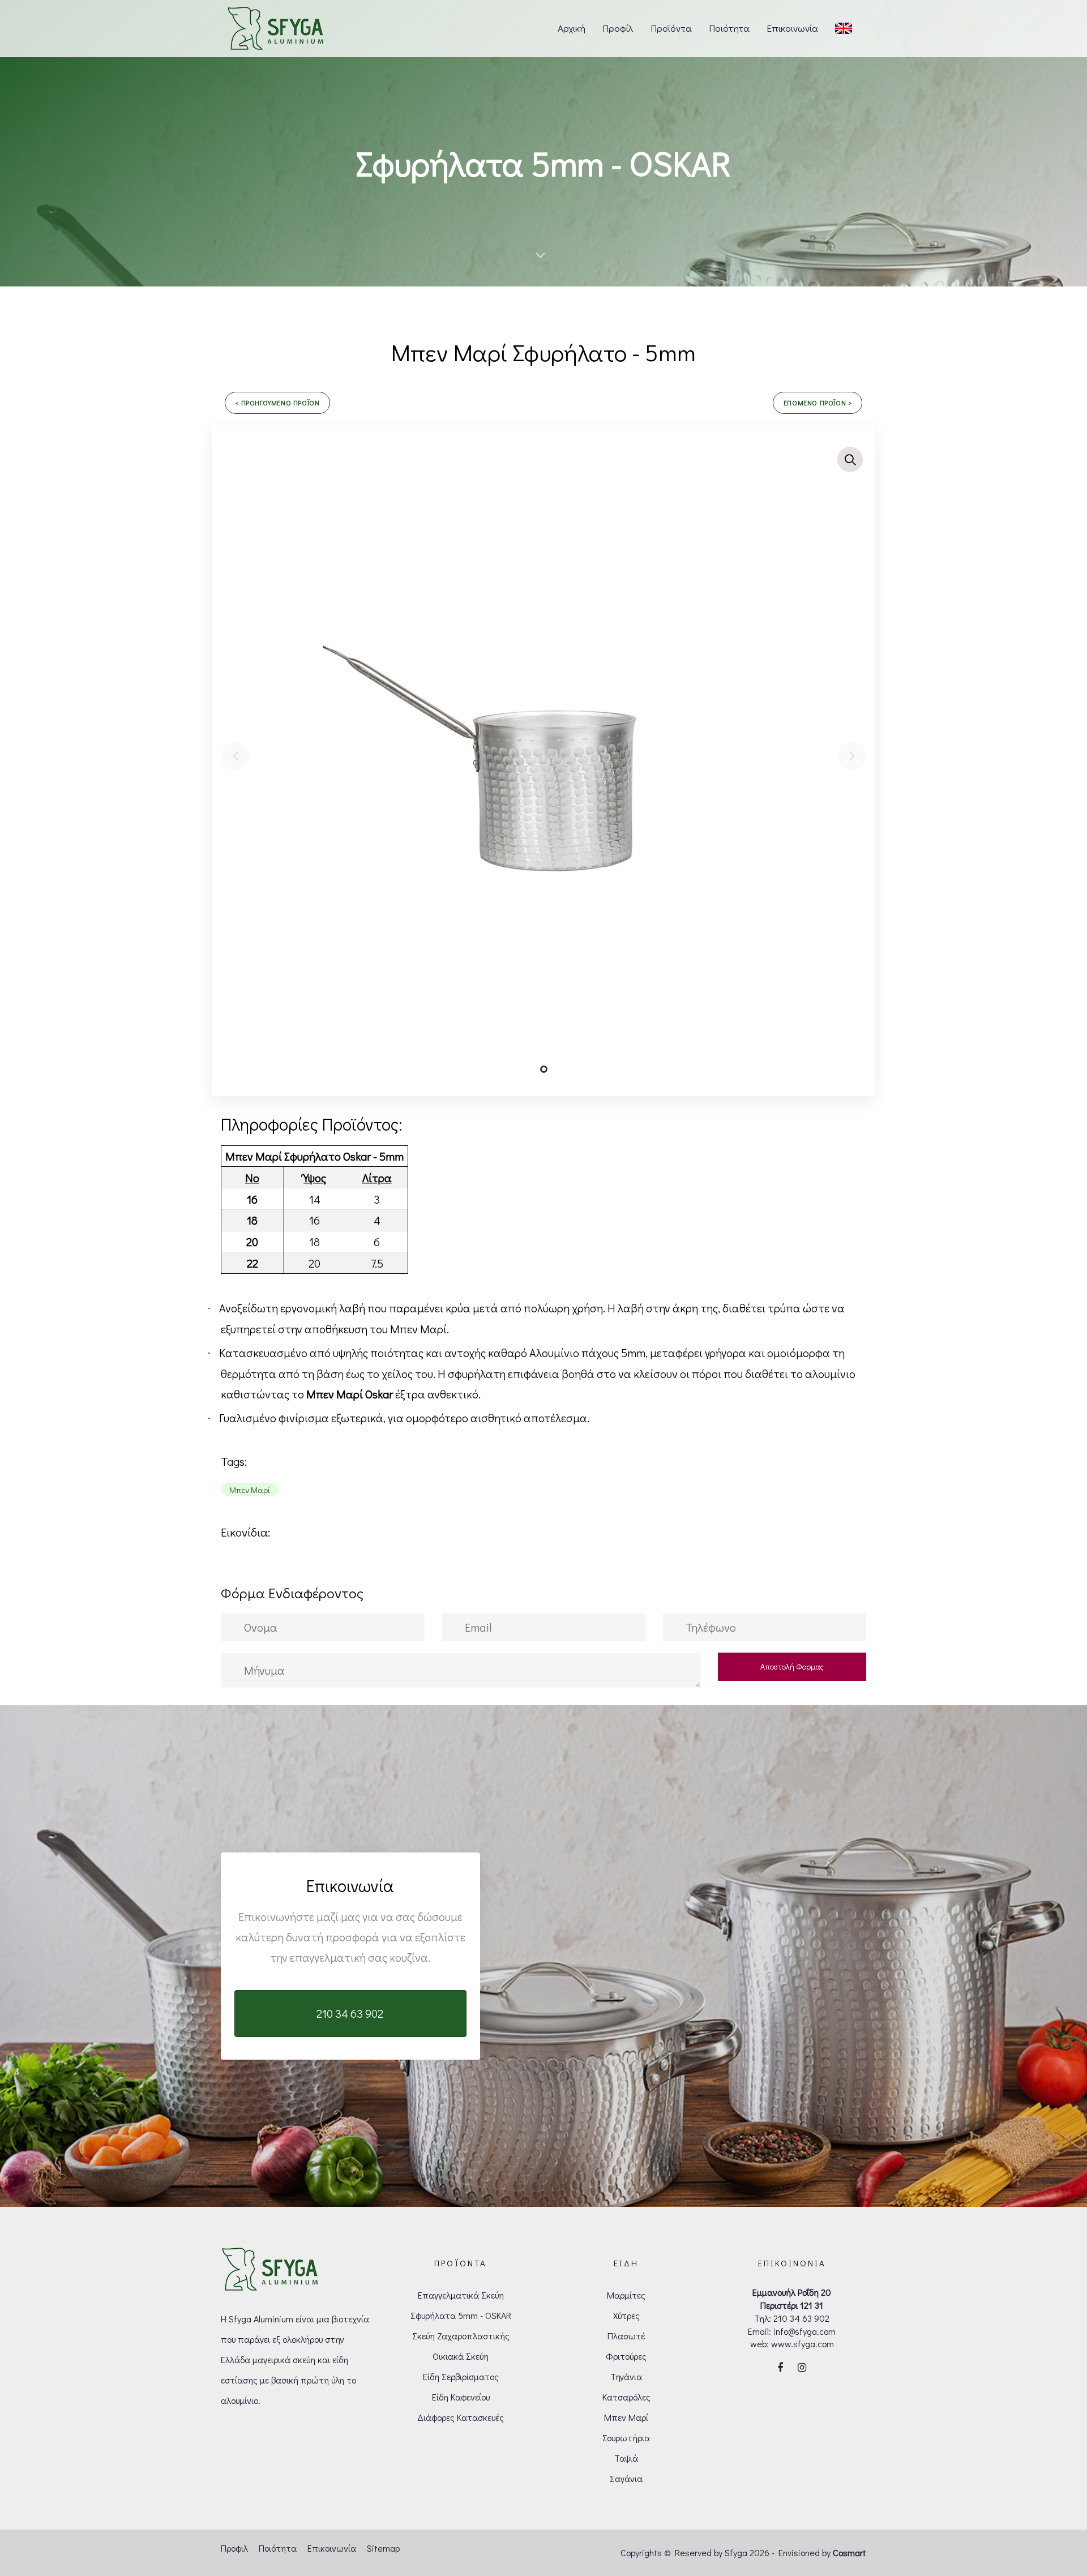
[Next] (852, 756)
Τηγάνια (626, 2376)
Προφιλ (234, 2548)
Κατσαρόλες (626, 2397)
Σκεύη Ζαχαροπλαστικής (461, 2336)
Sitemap (383, 2548)
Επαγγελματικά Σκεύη (461, 2295)
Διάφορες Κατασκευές (461, 2417)
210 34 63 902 (801, 2318)
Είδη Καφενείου (461, 2397)
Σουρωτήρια (626, 2438)
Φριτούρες (626, 2356)
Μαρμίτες (626, 2295)
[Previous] (235, 756)
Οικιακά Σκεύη (461, 2356)
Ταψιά (626, 2458)
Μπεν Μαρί (626, 2417)
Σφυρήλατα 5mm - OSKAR (461, 2315)
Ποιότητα (278, 2548)
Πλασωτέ (626, 2336)
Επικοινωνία (332, 2548)
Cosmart (850, 2553)
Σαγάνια (626, 2478)
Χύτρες (626, 2315)
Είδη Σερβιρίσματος (461, 2376)
